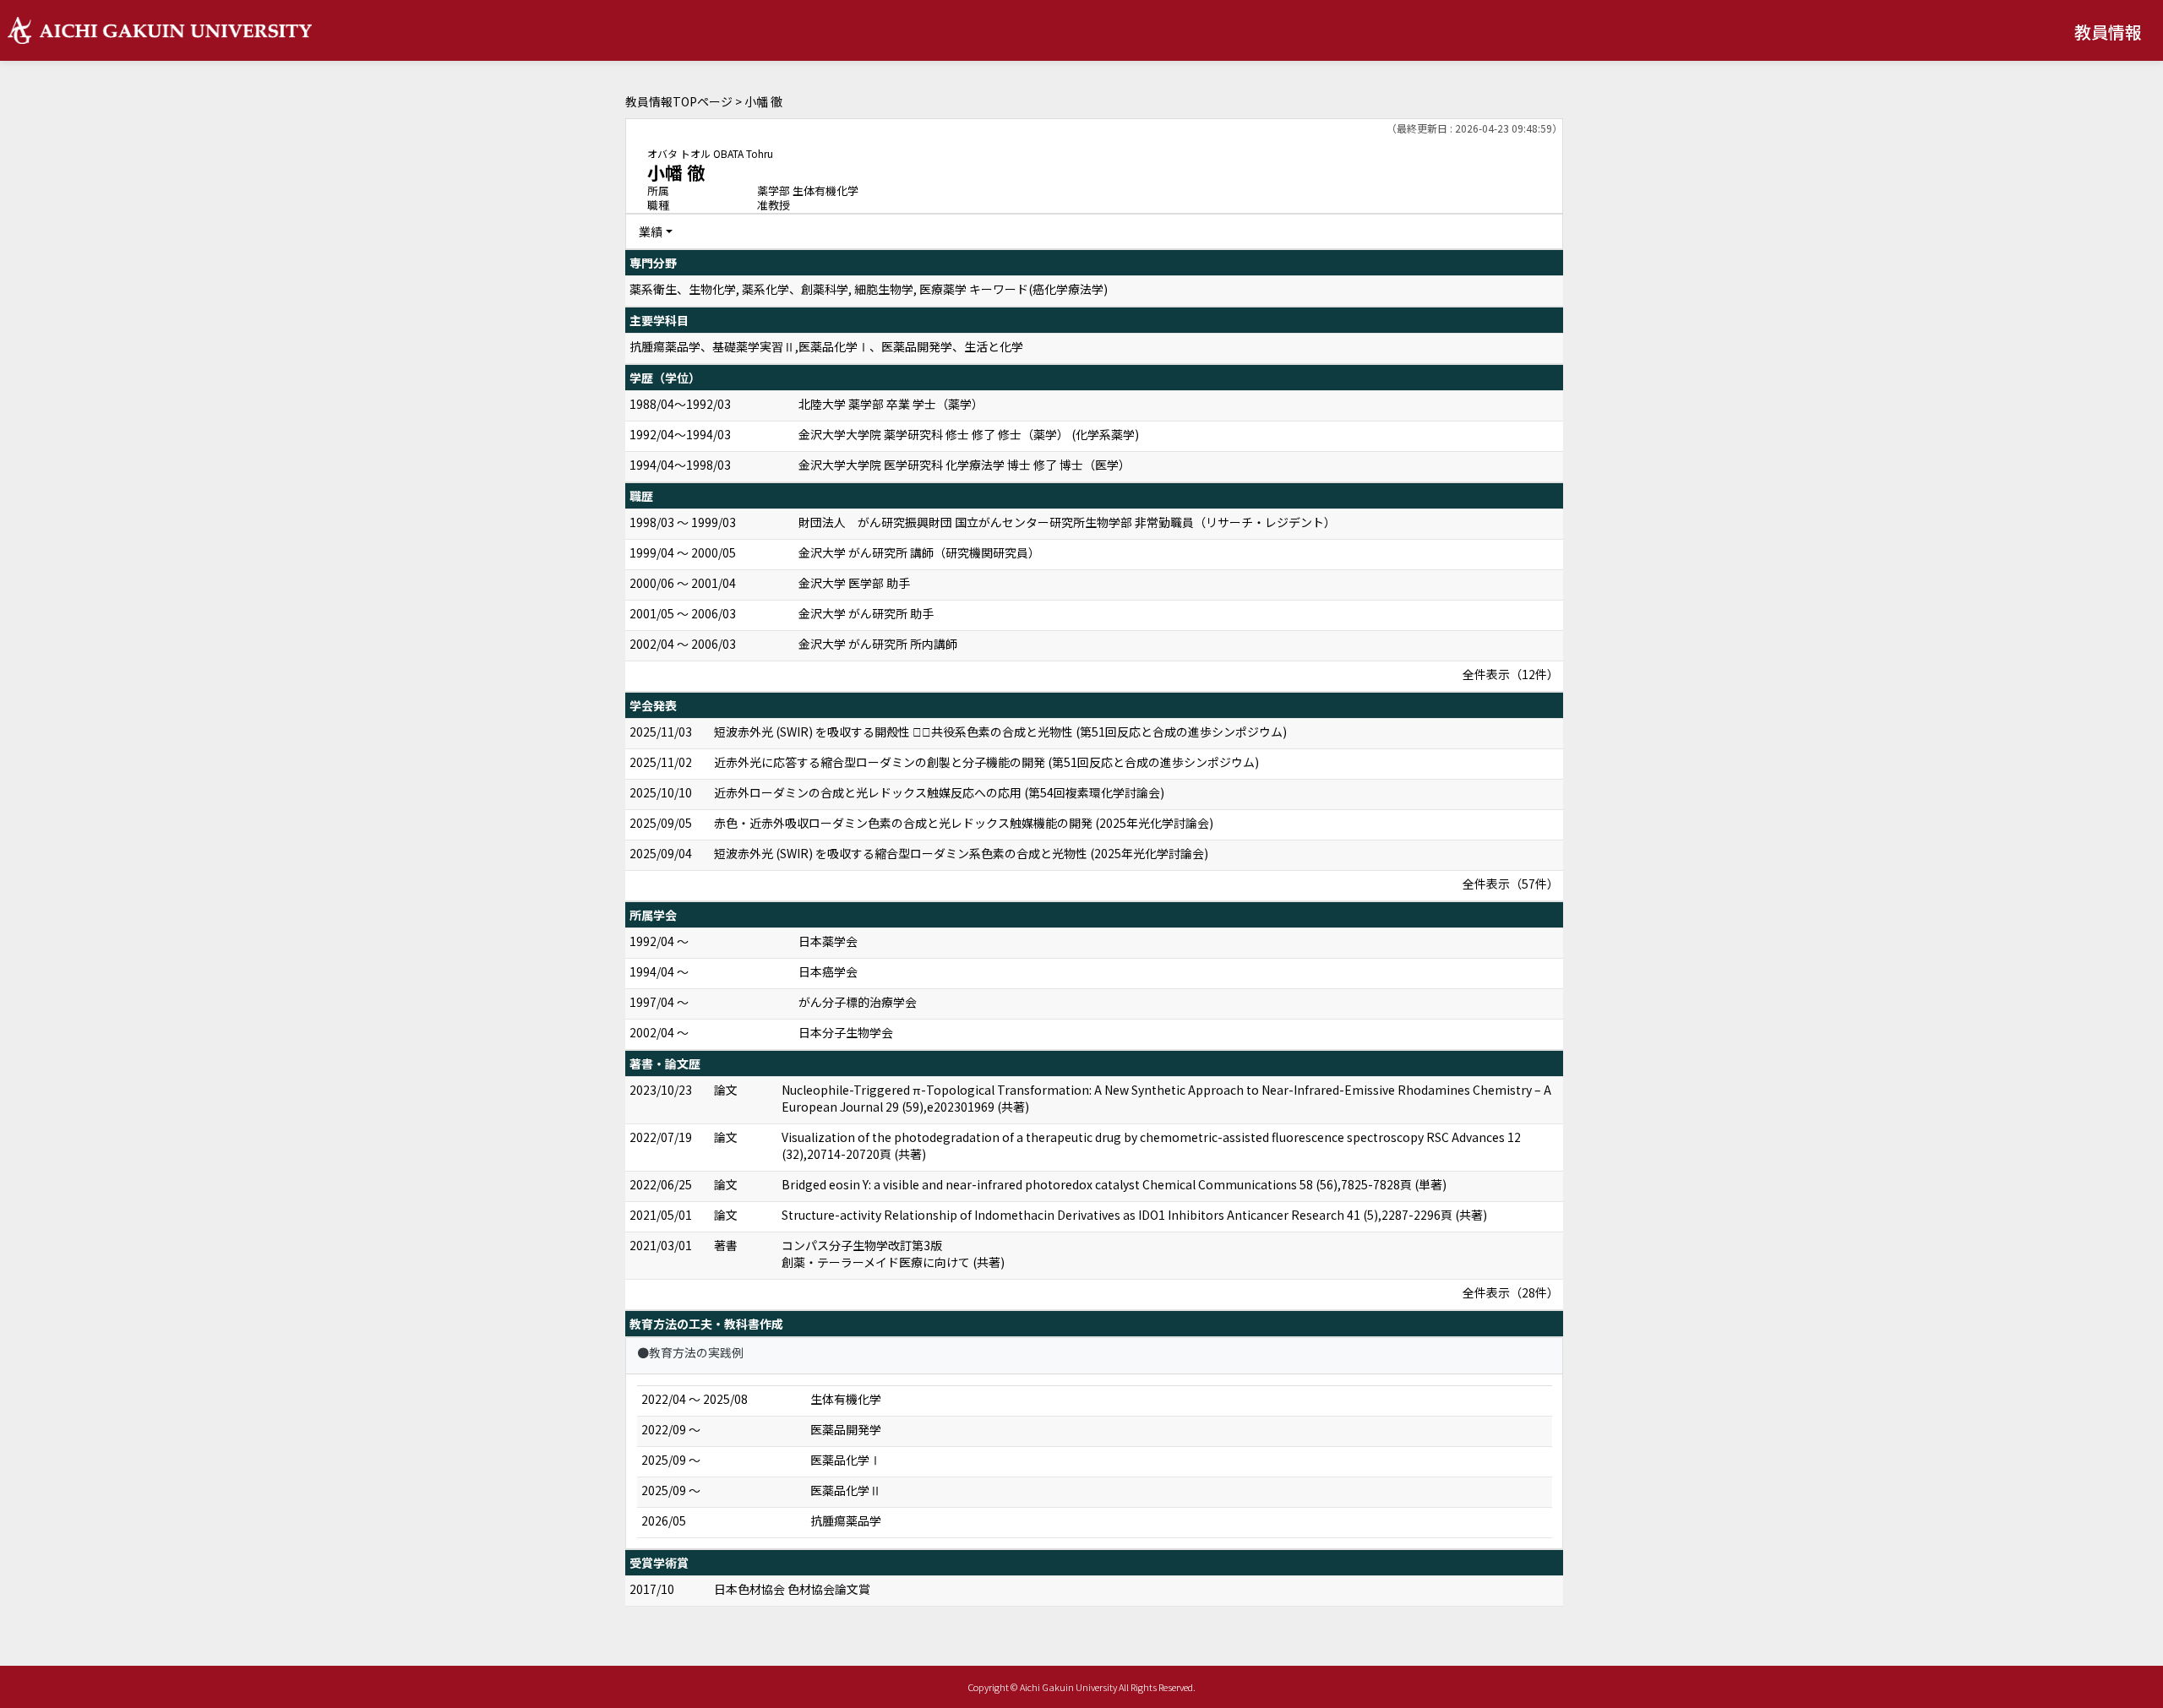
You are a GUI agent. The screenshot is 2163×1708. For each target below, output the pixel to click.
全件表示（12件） (1511, 674)
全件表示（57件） (1511, 884)
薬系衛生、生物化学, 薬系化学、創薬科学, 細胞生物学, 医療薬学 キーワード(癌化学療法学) (869, 289)
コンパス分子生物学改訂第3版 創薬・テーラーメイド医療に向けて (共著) (893, 1254)
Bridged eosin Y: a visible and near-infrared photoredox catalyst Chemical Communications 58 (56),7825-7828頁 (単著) (1114, 1184)
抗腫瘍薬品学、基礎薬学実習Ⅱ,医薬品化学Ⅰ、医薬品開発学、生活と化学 (826, 346)
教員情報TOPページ (679, 101)
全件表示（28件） (1511, 1292)
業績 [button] (651, 231)
